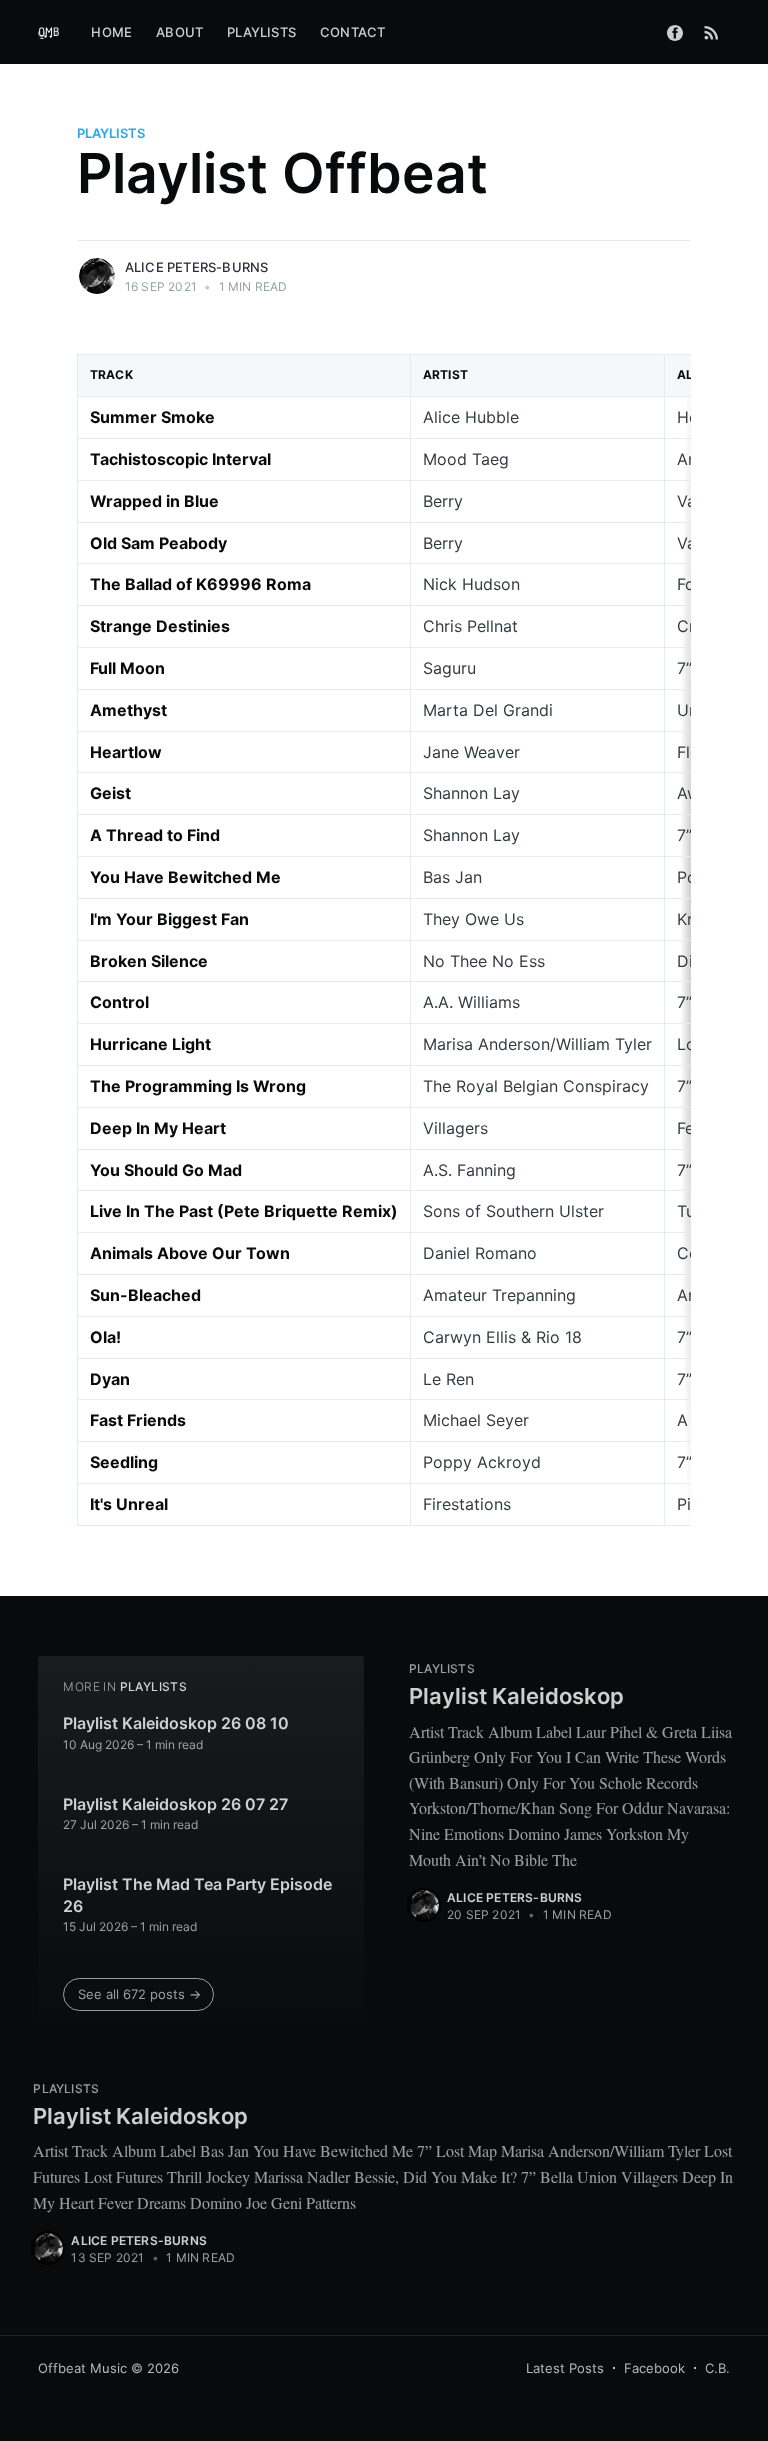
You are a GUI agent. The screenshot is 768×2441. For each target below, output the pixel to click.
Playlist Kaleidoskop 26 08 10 (176, 1723)
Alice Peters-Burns (197, 267)
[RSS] (711, 32)
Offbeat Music (82, 2368)
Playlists (261, 32)
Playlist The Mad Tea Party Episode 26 (197, 1895)
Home (111, 32)
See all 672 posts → (139, 1994)
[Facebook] (675, 32)
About (179, 32)
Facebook (654, 2368)
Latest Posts (565, 2368)
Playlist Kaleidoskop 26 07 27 (175, 1804)
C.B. (717, 2368)
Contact (352, 32)
